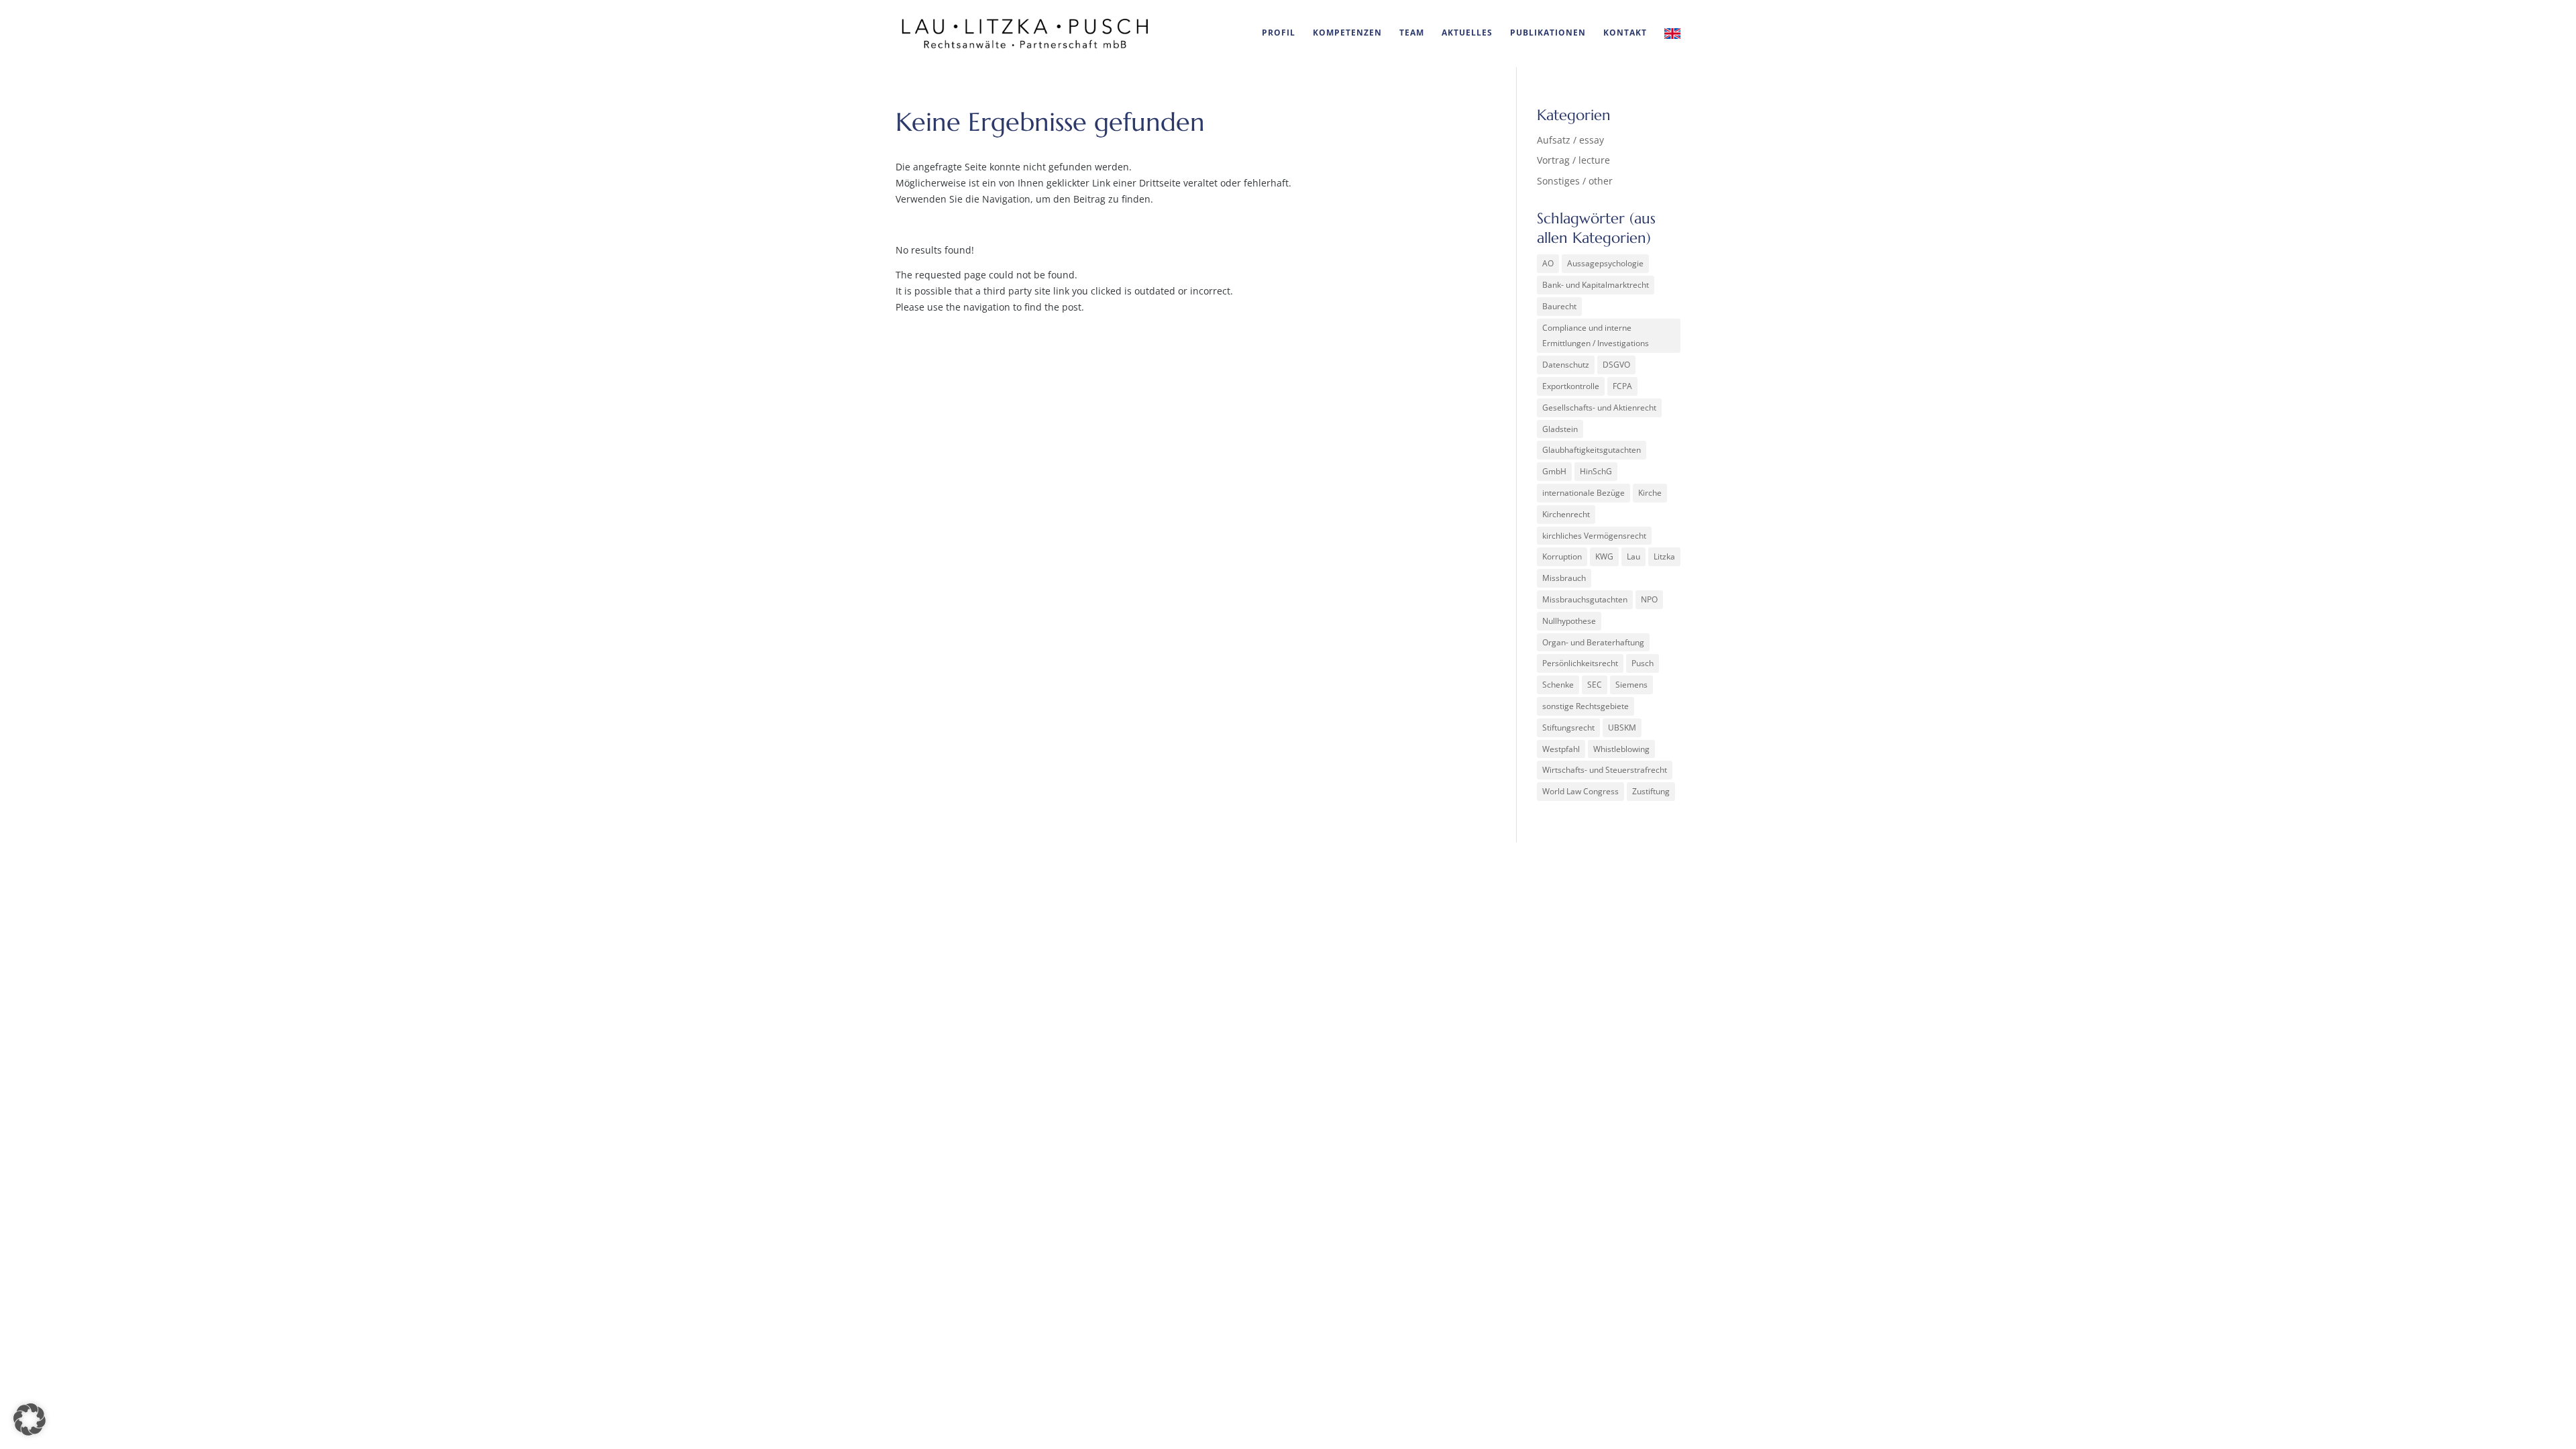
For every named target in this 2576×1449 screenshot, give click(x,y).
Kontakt (1625, 33)
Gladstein (1560, 429)
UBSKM (1622, 728)
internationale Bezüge (1584, 493)
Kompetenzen (1347, 33)
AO (1548, 263)
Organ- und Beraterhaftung (1593, 642)
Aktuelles (1467, 33)
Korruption (1562, 556)
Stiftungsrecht (1568, 728)
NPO (1649, 599)
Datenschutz (1566, 365)
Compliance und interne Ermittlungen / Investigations (1596, 336)
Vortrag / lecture (1573, 160)
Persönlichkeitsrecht (1580, 663)
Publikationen (1548, 33)
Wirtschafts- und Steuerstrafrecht (1605, 770)
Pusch (1643, 663)
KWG (1604, 556)
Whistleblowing (1621, 749)
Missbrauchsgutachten (1585, 599)
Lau (1633, 556)
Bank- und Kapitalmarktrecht (1596, 285)
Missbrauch (1564, 578)
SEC (1595, 685)
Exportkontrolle (1571, 386)
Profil (1279, 33)
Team (1412, 33)
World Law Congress (1580, 791)
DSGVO (1616, 365)
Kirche (1650, 493)
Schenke (1558, 685)
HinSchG (1596, 471)
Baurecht (1559, 306)
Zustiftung (1651, 791)
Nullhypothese (1569, 621)
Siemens (1631, 685)
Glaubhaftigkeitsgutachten (1592, 450)
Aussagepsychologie (1605, 263)
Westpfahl (1561, 749)
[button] (30, 1419)
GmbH (1554, 471)
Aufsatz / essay (1570, 140)
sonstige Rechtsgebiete (1586, 706)
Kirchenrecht (1566, 514)
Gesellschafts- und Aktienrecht (1599, 408)
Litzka (1664, 556)
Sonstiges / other (1575, 181)
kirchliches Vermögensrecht (1594, 536)
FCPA (1622, 386)
